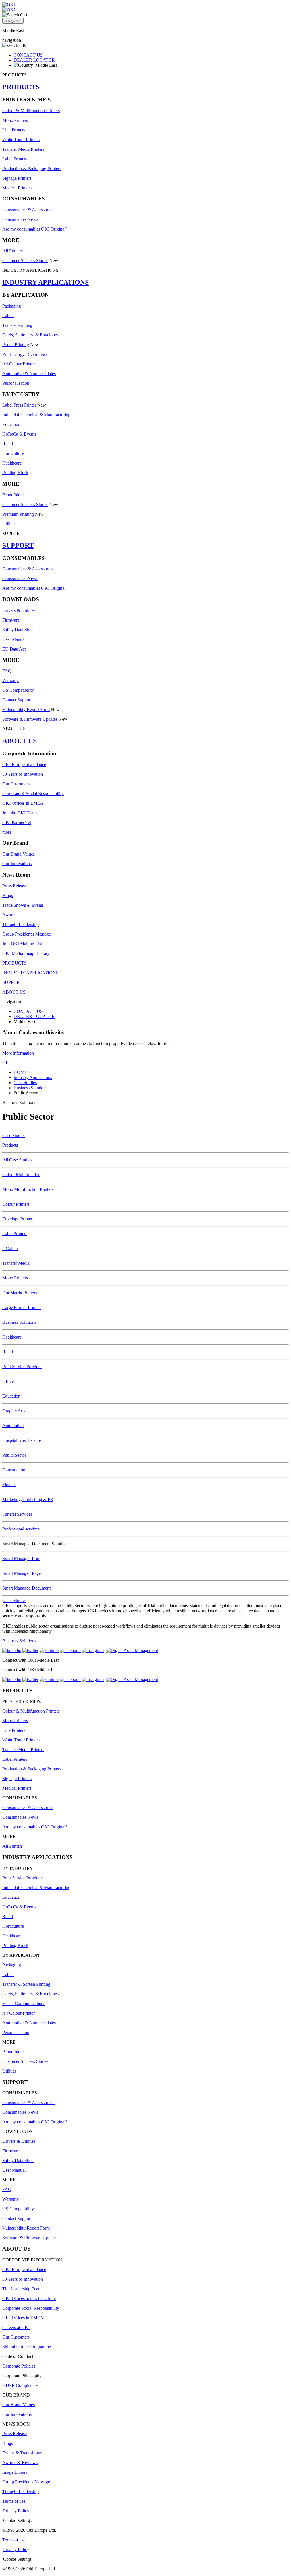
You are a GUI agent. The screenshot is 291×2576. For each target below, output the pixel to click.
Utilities (9, 524)
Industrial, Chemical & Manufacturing (36, 415)
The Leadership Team (22, 2289)
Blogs (8, 895)
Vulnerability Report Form (26, 709)
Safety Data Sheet (18, 630)
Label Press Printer (19, 405)
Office (8, 1381)
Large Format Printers (22, 1307)
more (7, 832)
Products (10, 1145)
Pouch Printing (16, 345)
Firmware (11, 620)
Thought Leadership (20, 924)
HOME (20, 1072)
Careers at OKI (16, 2327)
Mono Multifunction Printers (28, 1189)
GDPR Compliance (20, 2385)
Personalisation (16, 383)
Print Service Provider (22, 1367)
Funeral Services (17, 1514)
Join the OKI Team (19, 813)
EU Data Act (14, 649)
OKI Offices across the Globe (29, 2298)
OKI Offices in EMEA (23, 803)
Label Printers (15, 159)
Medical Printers (17, 188)
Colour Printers (16, 1204)
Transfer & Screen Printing (26, 1984)
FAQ (7, 671)
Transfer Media (16, 1263)
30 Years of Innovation (23, 774)
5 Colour (10, 1248)
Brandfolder (13, 495)
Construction (14, 1470)
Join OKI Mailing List (22, 944)
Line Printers (14, 130)
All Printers (13, 251)
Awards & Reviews (20, 2463)
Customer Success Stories (25, 261)
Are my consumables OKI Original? (35, 229)
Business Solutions (31, 1088)
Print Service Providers (23, 1878)
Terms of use (14, 2501)
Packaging (12, 306)
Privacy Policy (16, 2511)
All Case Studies (17, 1160)
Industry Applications (33, 1077)
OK (6, 1063)
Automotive (13, 1426)
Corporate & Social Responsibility (33, 793)
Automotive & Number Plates (29, 374)
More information (18, 1053)
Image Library (15, 2472)
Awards (9, 915)
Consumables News (20, 219)
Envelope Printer (17, 1219)
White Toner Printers (21, 140)
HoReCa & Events (19, 434)
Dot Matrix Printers (20, 1293)
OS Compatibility (18, 690)
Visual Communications (24, 2003)
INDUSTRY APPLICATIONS (45, 282)
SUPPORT (18, 545)
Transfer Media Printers (23, 149)
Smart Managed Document (26, 1588)
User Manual (14, 639)
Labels (8, 316)
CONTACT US (28, 55)
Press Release (14, 886)
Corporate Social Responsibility (31, 2308)
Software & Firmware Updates (30, 719)
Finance (9, 1485)
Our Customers (16, 784)
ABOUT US (19, 741)
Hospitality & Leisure (22, 1440)
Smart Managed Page (21, 1573)
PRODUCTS (21, 87)
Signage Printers (17, 178)
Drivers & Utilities (19, 610)
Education (11, 424)
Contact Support (17, 700)
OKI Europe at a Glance (24, 765)
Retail (8, 444)
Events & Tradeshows (22, 2453)
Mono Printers (15, 120)
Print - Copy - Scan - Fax (25, 354)
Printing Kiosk (15, 473)
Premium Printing (18, 514)
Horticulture (13, 453)
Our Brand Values (18, 854)
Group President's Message (27, 934)
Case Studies (25, 1083)
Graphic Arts (14, 1411)
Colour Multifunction (21, 1175)
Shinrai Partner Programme (27, 2347)
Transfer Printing (17, 325)
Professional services (21, 1529)
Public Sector (14, 1455)
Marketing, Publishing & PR (28, 1499)
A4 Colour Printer (18, 364)
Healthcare (12, 463)
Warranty (11, 680)
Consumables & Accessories (28, 210)
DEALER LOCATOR (34, 60)
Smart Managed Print (21, 1558)
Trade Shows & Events (23, 905)
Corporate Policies (19, 2366)
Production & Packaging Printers (32, 169)
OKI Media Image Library (26, 953)
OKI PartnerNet (17, 822)
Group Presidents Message (26, 2482)
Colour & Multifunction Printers (31, 111)
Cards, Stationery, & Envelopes (30, 335)
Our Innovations (17, 864)
